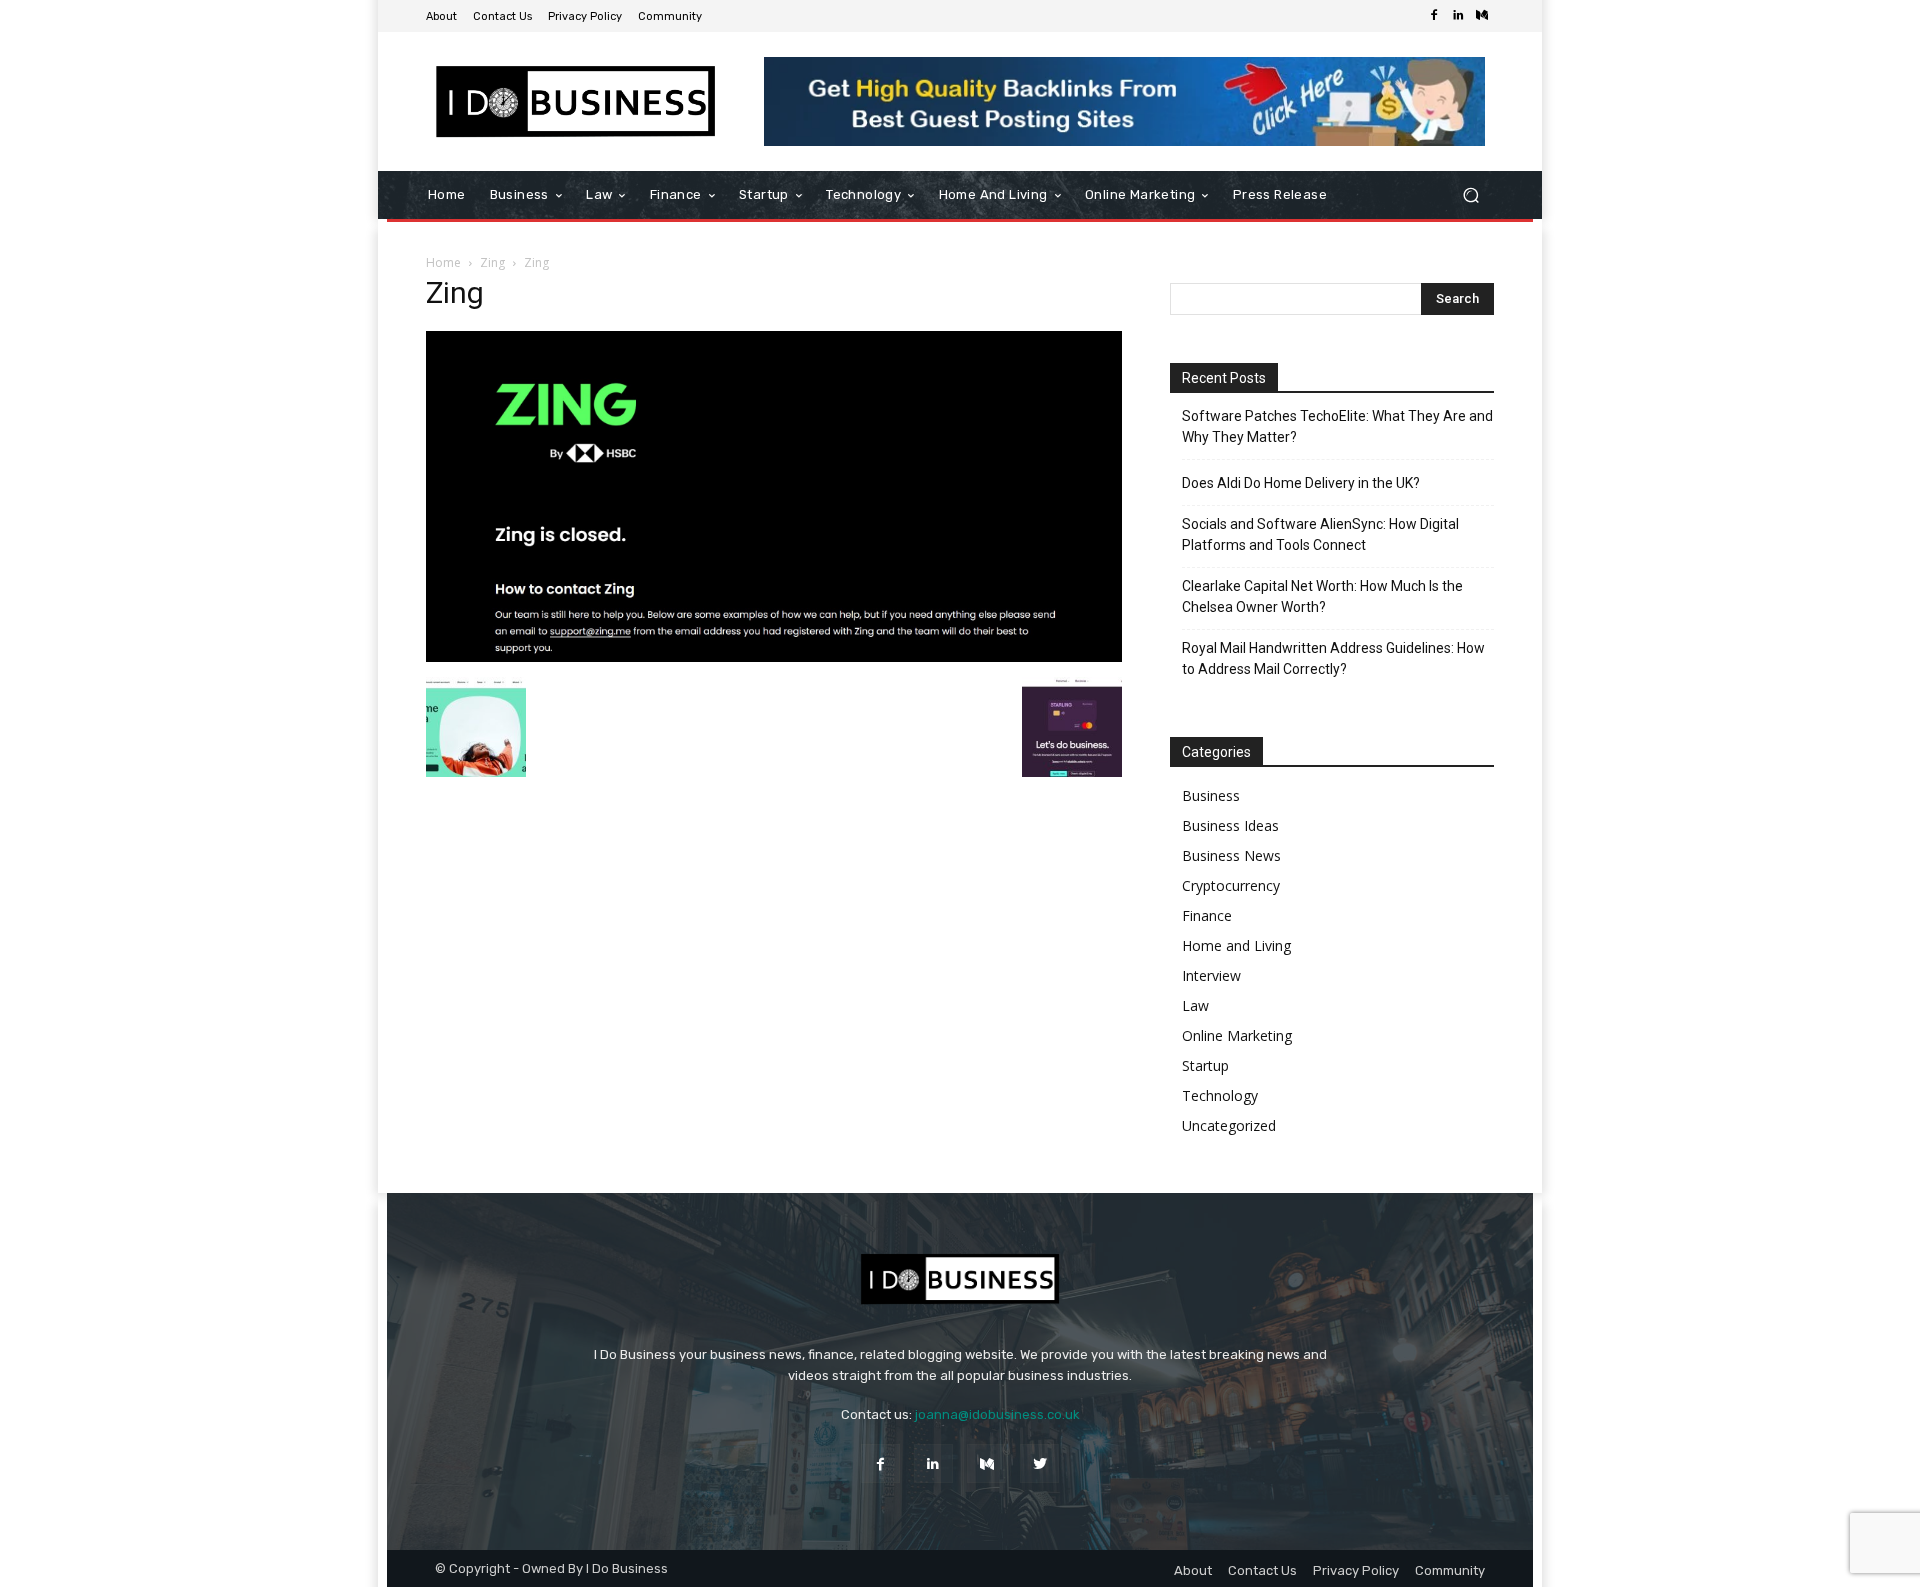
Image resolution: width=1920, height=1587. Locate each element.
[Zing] (774, 656)
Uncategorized (1229, 1125)
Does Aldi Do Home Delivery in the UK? (1301, 483)
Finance (1207, 915)
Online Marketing (1237, 1035)
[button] (1470, 195)
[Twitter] (1039, 1463)
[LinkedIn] (1458, 16)
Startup (1205, 1065)
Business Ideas (1230, 825)
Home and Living (1236, 945)
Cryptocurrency (1231, 885)
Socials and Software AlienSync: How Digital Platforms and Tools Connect (1320, 534)
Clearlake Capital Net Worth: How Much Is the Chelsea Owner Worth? (1322, 596)
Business (1211, 795)
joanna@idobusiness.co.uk (997, 1414)
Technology (1220, 1095)
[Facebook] (1434, 16)
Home (443, 262)
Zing (492, 262)
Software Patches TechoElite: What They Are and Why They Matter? (1337, 426)
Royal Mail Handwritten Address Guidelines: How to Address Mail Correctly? (1333, 658)
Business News (1231, 855)
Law (1195, 1005)
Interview (1211, 975)
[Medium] (1482, 16)
